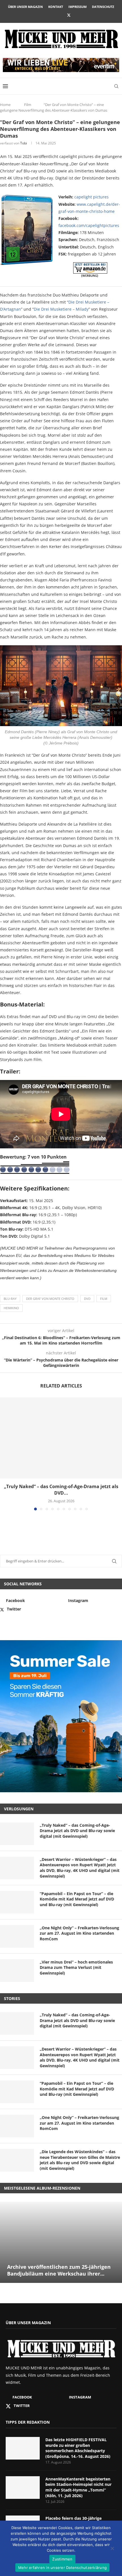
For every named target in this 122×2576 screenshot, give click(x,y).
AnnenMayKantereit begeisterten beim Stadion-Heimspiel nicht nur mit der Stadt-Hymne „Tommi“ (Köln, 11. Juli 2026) (78, 2487)
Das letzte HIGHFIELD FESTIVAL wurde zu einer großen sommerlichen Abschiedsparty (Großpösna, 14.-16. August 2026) (78, 2448)
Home (5, 105)
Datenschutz (103, 7)
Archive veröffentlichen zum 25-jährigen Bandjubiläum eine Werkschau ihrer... (59, 2270)
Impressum (77, 7)
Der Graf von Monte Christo (50, 1299)
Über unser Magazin (25, 7)
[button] (5, 1454)
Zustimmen (62, 2559)
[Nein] (112, 2549)
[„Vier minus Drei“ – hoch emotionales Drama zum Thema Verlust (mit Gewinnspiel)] (17, 1971)
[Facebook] (53, 15)
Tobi (24, 143)
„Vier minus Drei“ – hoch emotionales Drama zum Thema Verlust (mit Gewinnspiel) (76, 1967)
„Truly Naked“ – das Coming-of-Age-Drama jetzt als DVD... (61, 1490)
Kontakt (56, 7)
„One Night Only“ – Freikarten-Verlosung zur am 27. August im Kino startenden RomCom (79, 1933)
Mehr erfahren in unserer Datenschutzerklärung (62, 2568)
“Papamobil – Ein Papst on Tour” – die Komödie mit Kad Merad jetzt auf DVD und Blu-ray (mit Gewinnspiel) (77, 1899)
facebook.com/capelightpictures (89, 225)
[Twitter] (69, 15)
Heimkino (11, 1308)
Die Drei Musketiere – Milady (61, 309)
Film (28, 105)
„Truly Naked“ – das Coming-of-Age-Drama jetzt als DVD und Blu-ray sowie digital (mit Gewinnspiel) (77, 1831)
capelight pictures (91, 197)
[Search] (116, 86)
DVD (87, 1299)
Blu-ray (10, 1299)
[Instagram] (61, 15)
